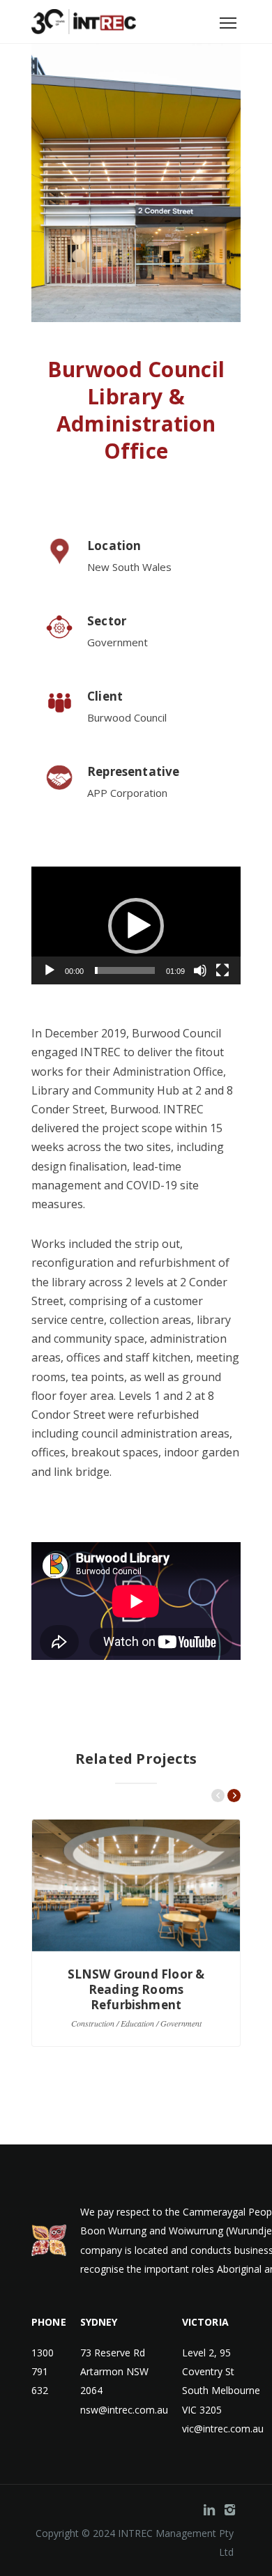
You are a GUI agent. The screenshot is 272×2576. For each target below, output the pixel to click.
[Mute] (200, 970)
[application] (136, 925)
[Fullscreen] (222, 970)
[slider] (125, 970)
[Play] (50, 970)
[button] (136, 926)
